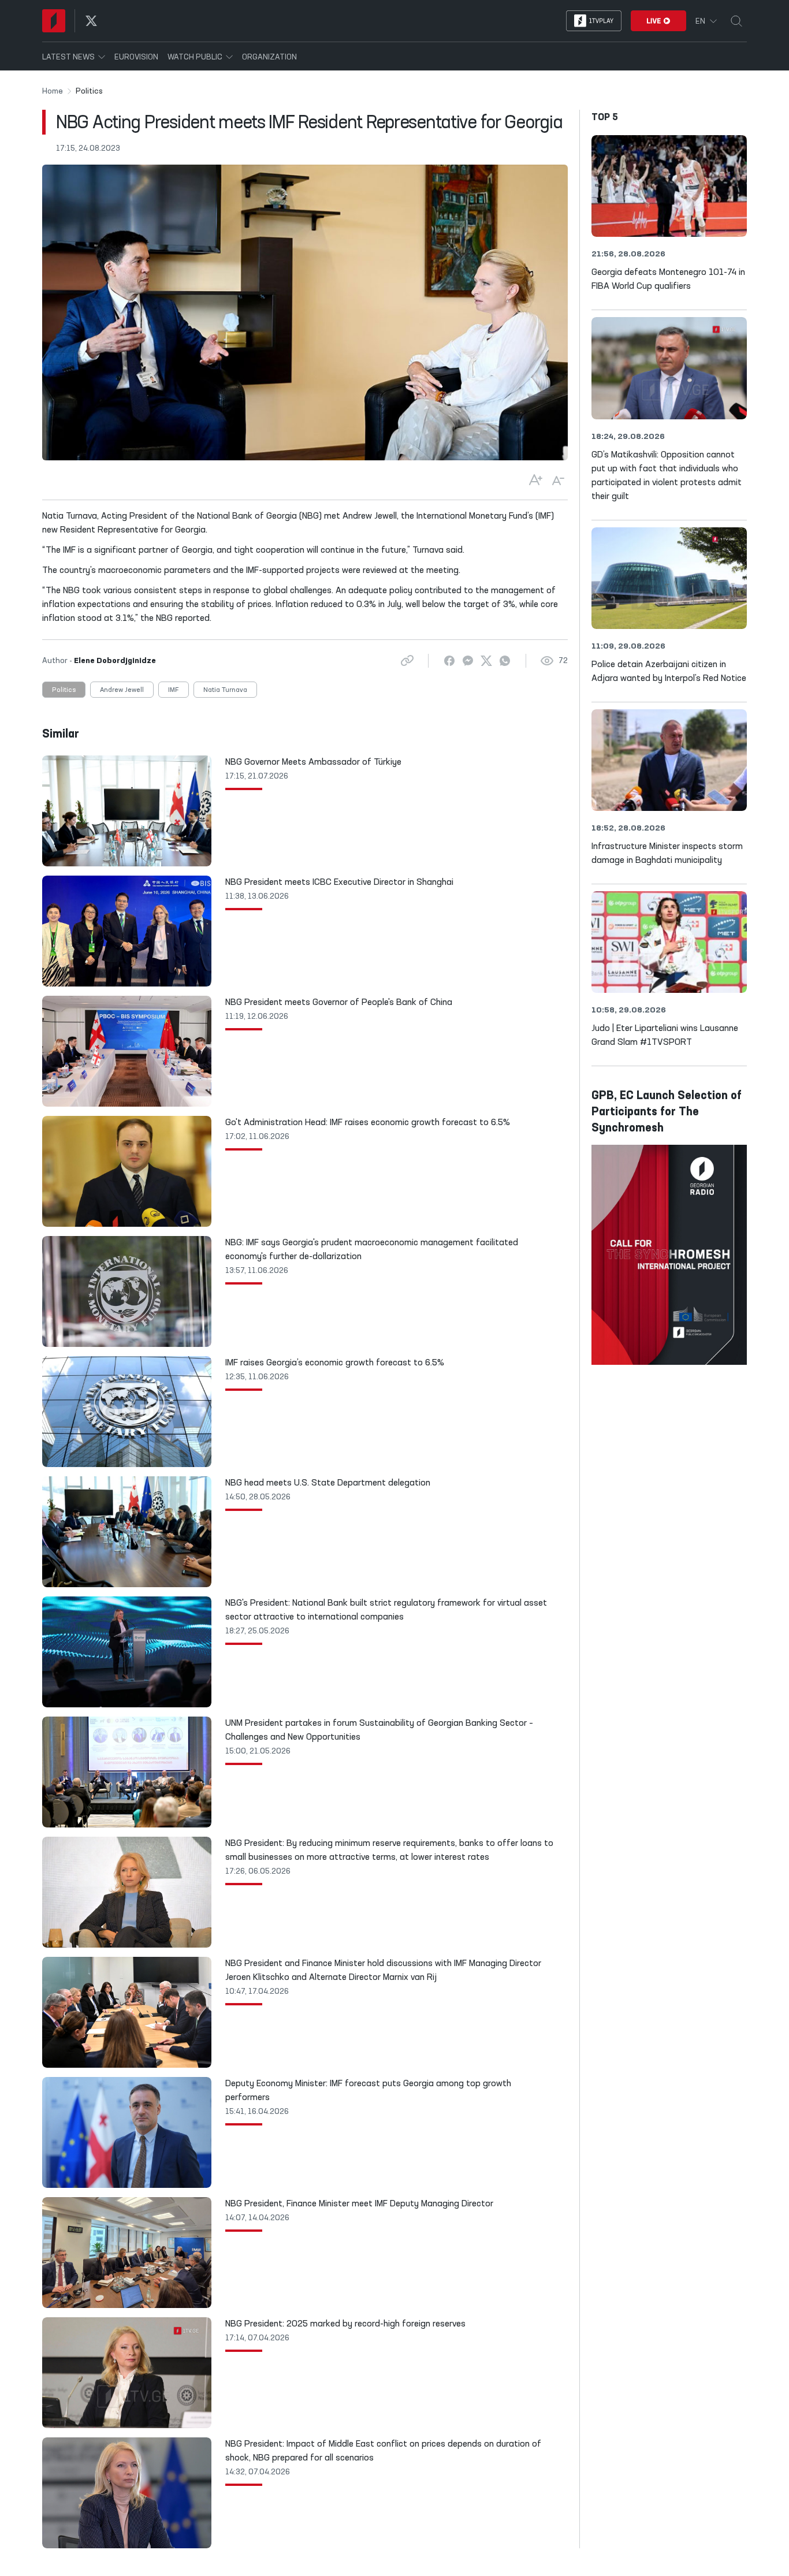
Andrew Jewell (122, 690)
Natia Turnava (225, 690)
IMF (174, 690)
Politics (64, 690)
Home (53, 91)
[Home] (54, 21)
